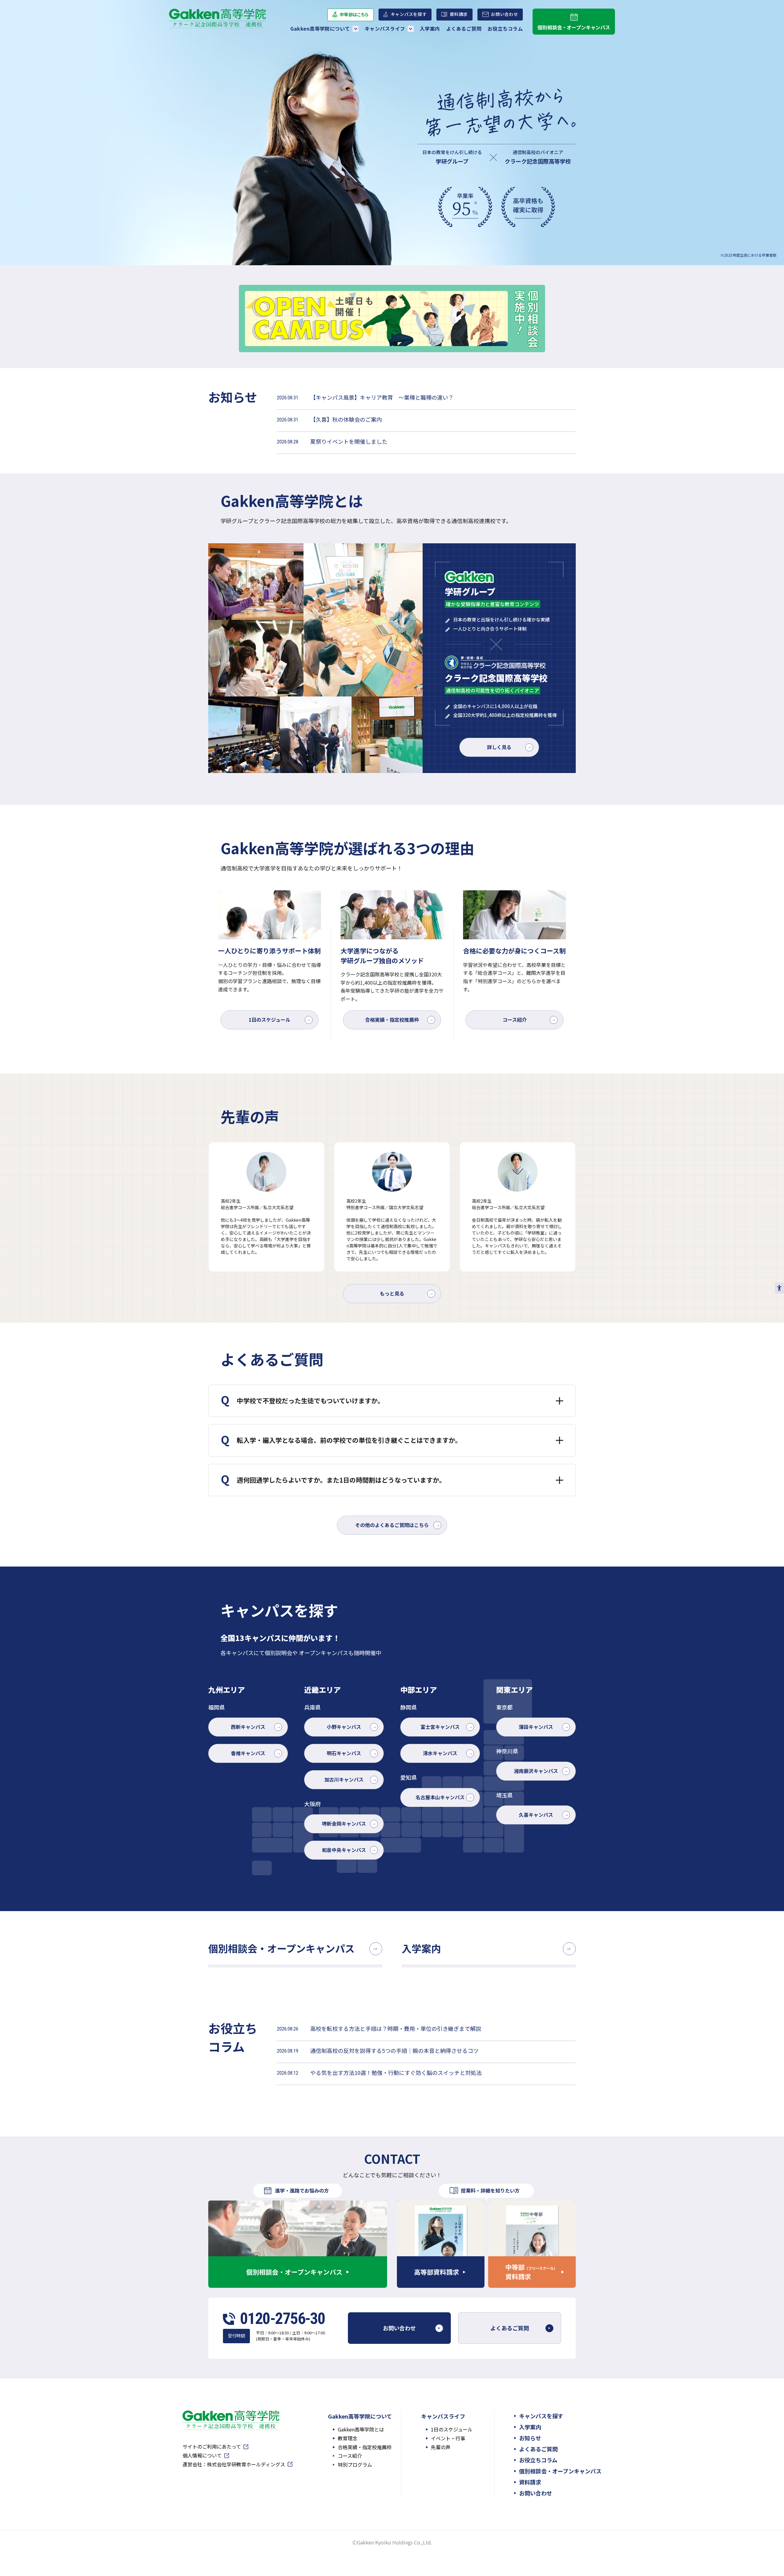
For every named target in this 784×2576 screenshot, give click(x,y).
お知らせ (530, 2438)
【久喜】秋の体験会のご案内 (346, 419)
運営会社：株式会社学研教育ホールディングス (234, 2465)
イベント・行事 (448, 2438)
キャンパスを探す (409, 14)
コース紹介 (515, 1020)
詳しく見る (499, 747)
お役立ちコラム (505, 28)
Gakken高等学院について (320, 28)
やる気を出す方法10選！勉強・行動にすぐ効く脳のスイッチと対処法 (396, 2072)
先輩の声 (441, 2447)
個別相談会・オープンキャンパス (574, 27)
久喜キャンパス (536, 1815)
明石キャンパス (344, 1753)
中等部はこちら (354, 16)
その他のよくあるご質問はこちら (392, 1525)
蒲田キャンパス (536, 1727)
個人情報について (202, 2456)
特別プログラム (355, 2465)
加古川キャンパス (344, 1779)
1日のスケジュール (269, 1020)
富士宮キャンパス (440, 1727)
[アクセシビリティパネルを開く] (779, 1288)
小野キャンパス (344, 1727)
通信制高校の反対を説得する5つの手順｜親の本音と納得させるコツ (394, 2050)
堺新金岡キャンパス (344, 1824)
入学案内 (430, 28)
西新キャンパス (248, 1727)
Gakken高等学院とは (361, 2429)
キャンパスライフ (385, 28)
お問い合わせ (504, 16)
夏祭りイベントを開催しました (349, 441)
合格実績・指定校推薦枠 (392, 1020)
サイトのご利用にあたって (212, 2447)
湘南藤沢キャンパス (536, 1771)
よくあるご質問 (464, 28)
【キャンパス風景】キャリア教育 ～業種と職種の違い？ (382, 397)
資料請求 (459, 14)
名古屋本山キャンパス (440, 1797)
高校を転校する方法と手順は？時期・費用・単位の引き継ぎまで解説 (396, 2028)
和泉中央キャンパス (344, 1850)
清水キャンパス (440, 1753)
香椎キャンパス (248, 1753)
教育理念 (348, 2438)
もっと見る (392, 1293)
